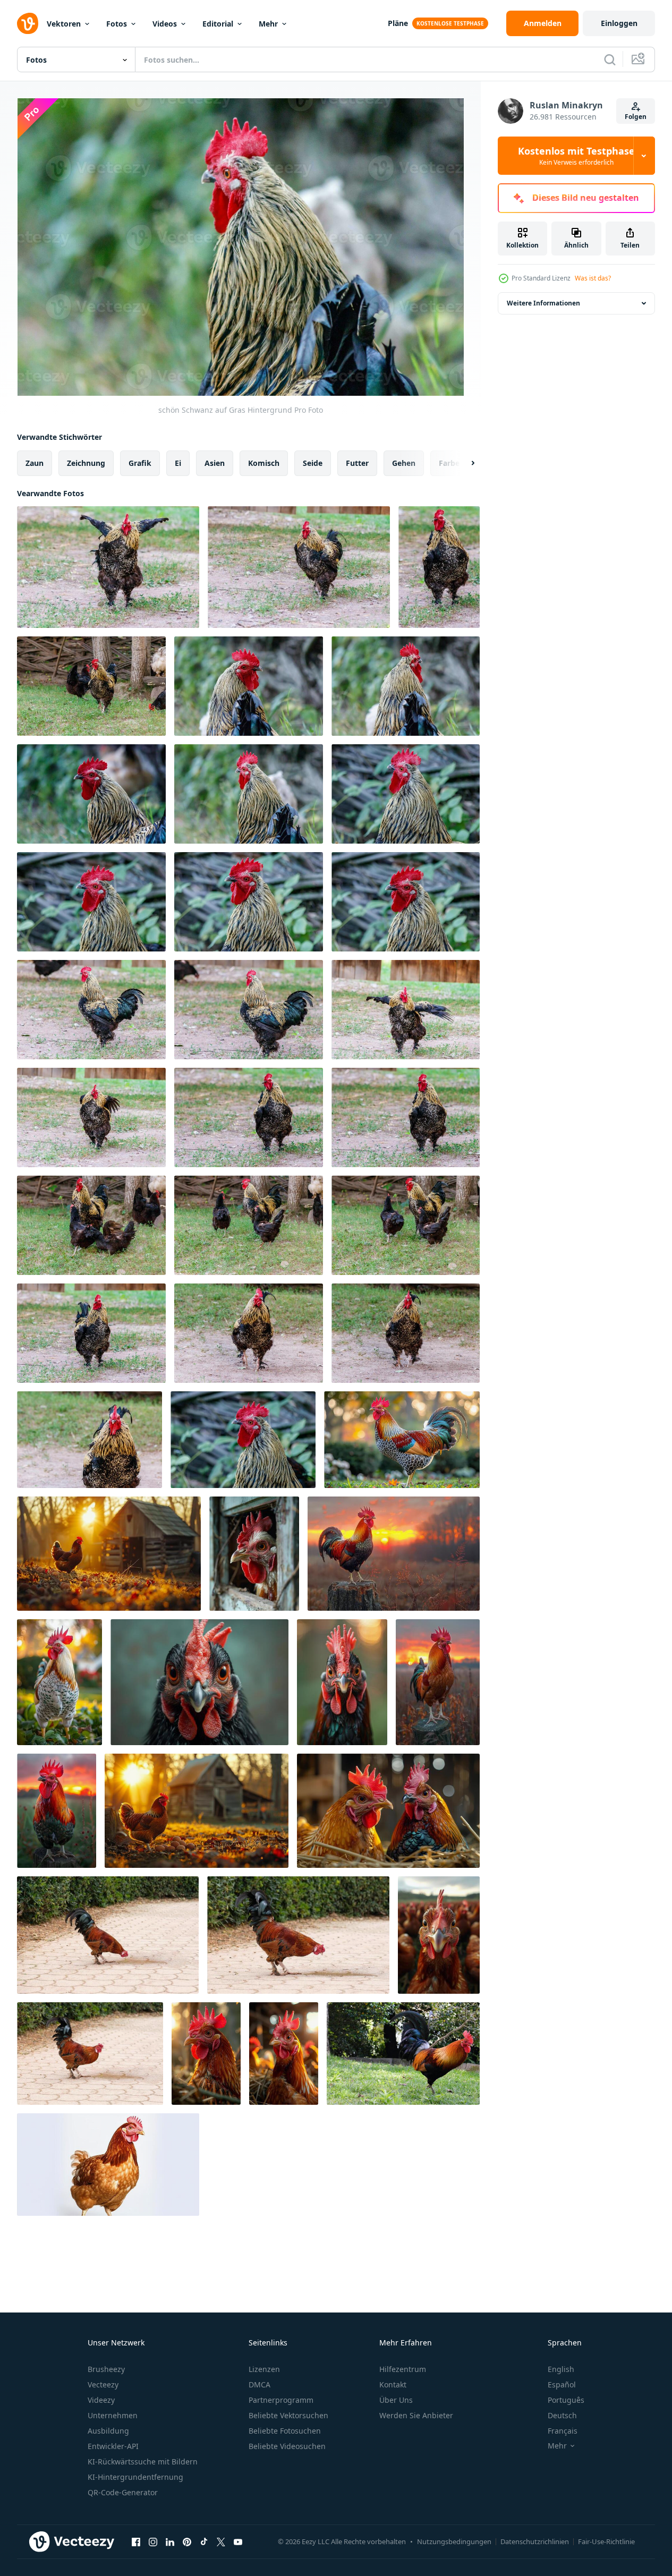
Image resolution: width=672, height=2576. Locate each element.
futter (357, 463)
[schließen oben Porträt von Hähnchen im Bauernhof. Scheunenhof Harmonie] (284, 2054)
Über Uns (396, 2400)
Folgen (636, 117)
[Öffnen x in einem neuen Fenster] (221, 2541)
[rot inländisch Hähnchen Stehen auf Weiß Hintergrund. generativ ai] (108, 2165)
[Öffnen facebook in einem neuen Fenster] (136, 2541)
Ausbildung (108, 2431)
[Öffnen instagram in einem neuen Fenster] (153, 2541)
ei (178, 463)
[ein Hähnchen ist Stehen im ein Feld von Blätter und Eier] (197, 1811)
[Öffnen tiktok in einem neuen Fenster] (204, 2541)
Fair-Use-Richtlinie (606, 2541)
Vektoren (64, 24)
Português (566, 2400)
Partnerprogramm (281, 2400)
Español (562, 2384)
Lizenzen (264, 2369)
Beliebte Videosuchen (287, 2446)
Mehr (268, 24)
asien (215, 463)
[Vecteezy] (28, 23)
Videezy (101, 2400)
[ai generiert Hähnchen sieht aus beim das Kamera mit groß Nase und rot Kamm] (439, 1935)
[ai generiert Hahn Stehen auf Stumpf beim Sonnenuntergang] (438, 1682)
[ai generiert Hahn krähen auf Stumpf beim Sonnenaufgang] (394, 1554)
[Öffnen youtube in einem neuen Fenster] (238, 2541)
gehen (404, 463)
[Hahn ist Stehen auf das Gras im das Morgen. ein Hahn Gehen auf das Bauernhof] (59, 1682)
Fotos (117, 24)
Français (563, 2431)
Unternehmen (113, 2415)
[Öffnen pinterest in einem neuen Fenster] (187, 2541)
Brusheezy (106, 2369)
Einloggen (619, 23)
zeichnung (86, 463)
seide (313, 463)
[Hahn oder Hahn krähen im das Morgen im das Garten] (402, 1440)
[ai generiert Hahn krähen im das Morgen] (57, 1811)
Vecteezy (103, 2384)
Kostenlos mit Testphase (576, 156)
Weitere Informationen (543, 303)
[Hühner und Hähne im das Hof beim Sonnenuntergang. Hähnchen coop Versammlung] (109, 1554)
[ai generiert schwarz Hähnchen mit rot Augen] (199, 1682)
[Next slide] (464, 463)
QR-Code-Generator (123, 2492)
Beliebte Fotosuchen (285, 2431)
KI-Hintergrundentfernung (135, 2477)
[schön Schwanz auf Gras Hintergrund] (108, 567)
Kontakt (393, 2384)
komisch (264, 463)
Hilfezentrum (403, 2369)
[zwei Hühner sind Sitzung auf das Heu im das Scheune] (388, 1811)
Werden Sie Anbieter (416, 2415)
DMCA (260, 2384)
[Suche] (610, 59)
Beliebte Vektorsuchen (288, 2415)
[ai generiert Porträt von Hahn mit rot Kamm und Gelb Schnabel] (342, 1682)
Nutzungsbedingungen (454, 2541)
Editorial (218, 24)
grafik (140, 463)
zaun (35, 463)
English (561, 2369)
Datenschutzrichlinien (535, 2541)
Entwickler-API (113, 2446)
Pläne (398, 23)
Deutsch (562, 2415)
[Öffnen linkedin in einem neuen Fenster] (170, 2541)
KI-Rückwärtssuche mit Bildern (143, 2462)
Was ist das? (593, 278)
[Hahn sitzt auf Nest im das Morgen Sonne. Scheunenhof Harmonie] (206, 2054)
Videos (165, 24)
